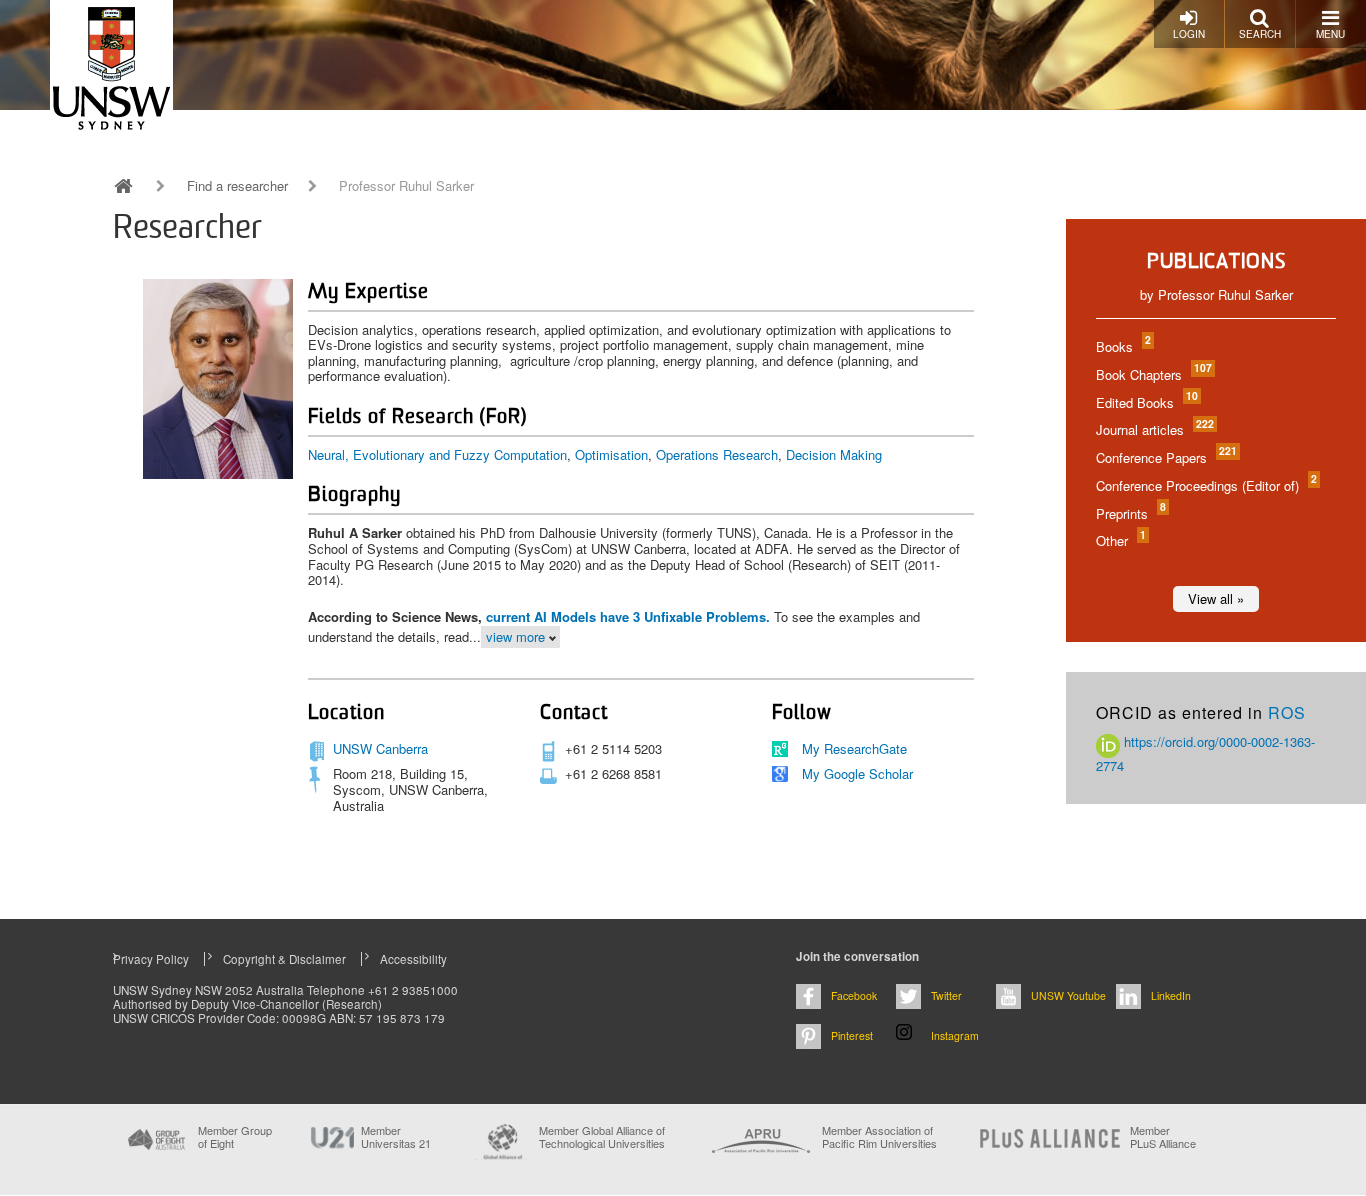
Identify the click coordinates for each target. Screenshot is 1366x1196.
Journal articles (1154, 429)
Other (1120, 540)
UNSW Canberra (380, 748)
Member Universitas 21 (396, 1137)
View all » (1216, 598)
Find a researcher (237, 186)
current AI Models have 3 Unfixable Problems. (628, 616)
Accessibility (413, 959)
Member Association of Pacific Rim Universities (879, 1137)
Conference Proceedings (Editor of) (1205, 485)
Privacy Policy (151, 959)
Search (1260, 34)
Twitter (946, 995)
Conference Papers (1165, 457)
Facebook (854, 995)
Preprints (1130, 513)
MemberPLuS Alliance (1163, 1137)
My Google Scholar (857, 773)
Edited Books (1146, 402)
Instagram (955, 1035)
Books (1122, 346)
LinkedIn (1171, 995)
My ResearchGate (854, 748)
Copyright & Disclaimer (284, 959)
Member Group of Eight (235, 1137)
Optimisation (611, 454)
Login (1189, 34)
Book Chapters (1153, 374)
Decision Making (834, 454)
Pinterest (852, 1035)
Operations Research (717, 454)
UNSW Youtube (1068, 995)
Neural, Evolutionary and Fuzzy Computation (437, 454)
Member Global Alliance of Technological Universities (602, 1137)
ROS (1287, 712)
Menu (1330, 34)
